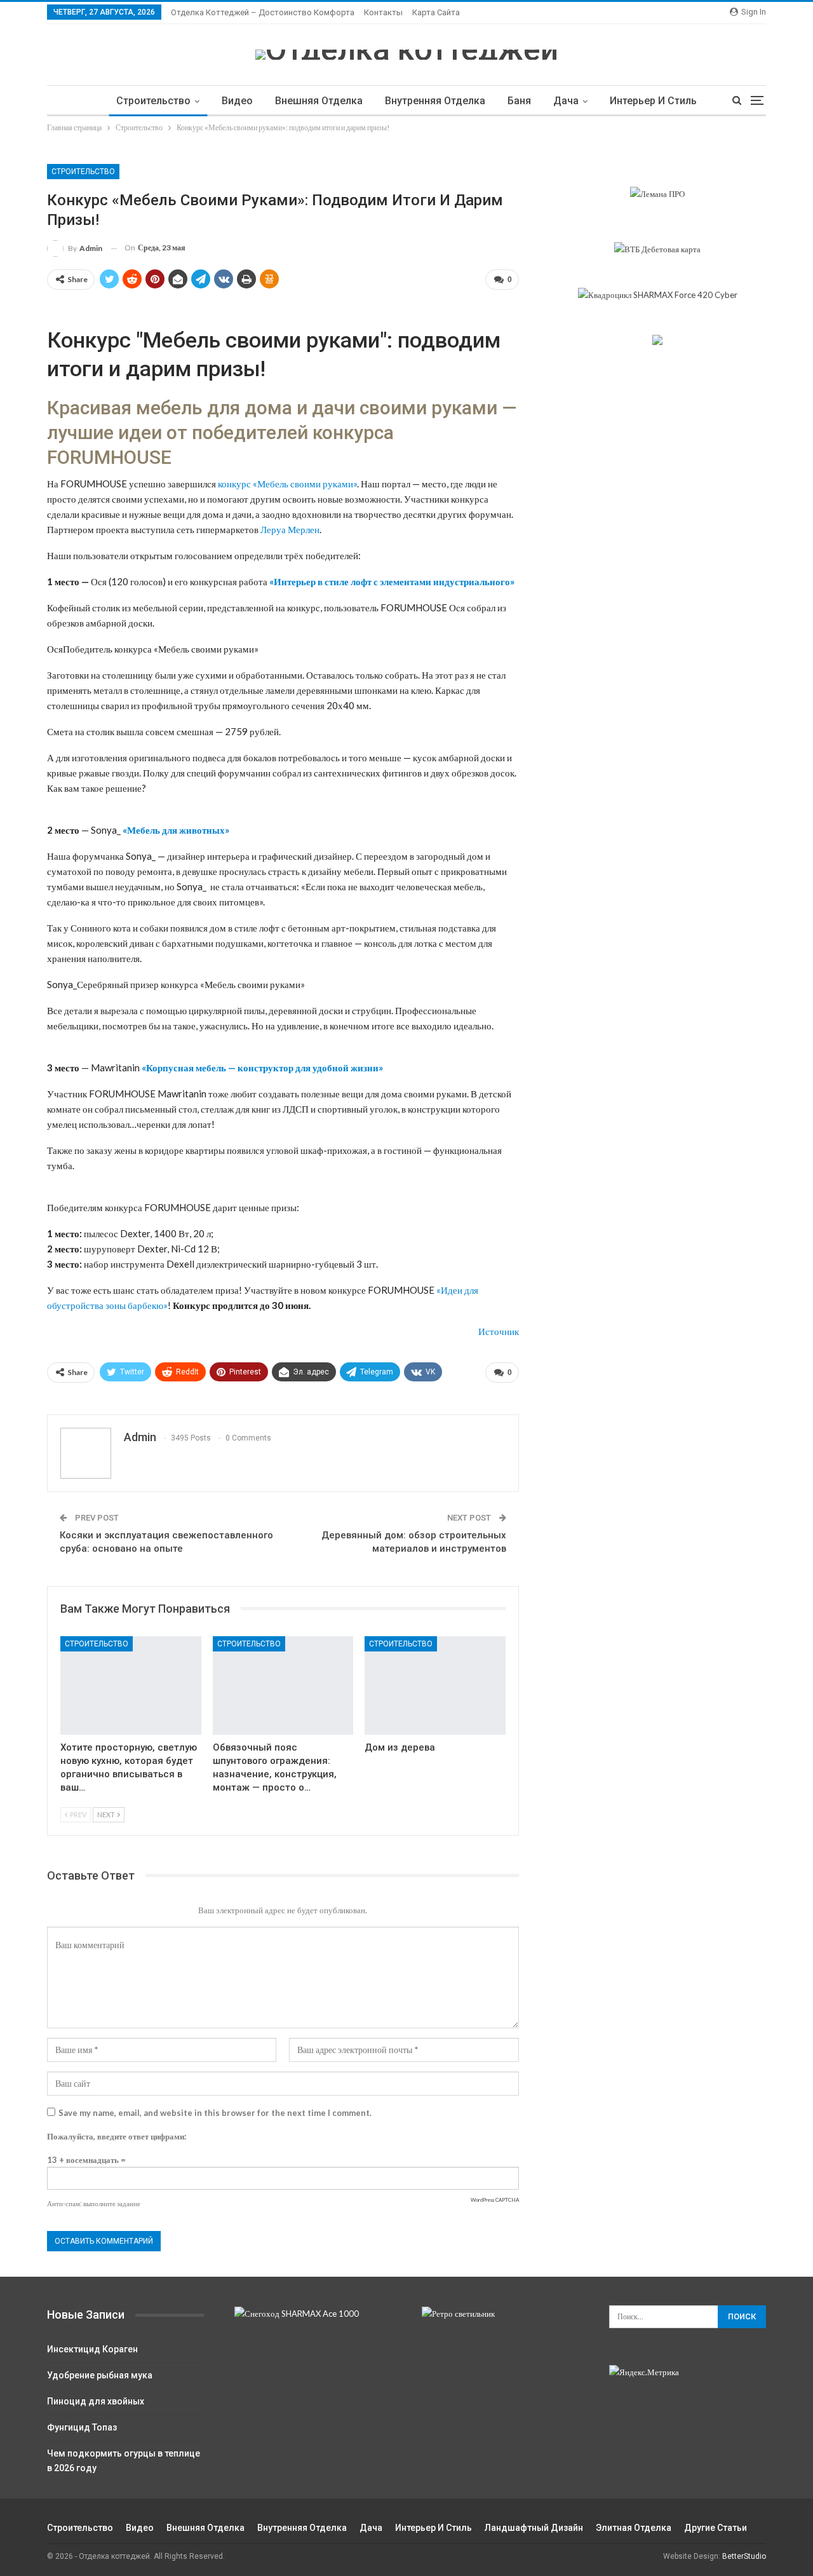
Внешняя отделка (319, 101)
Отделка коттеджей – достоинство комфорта (263, 12)
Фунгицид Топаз (82, 2427)
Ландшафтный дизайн (534, 2528)
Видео (237, 101)
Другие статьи (716, 2528)
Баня (519, 101)
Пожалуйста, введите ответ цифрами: (117, 2136)
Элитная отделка (634, 2528)
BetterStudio (744, 2556)
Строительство (153, 101)
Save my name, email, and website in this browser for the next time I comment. (215, 2113)
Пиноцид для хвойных (96, 2401)
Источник (499, 1331)
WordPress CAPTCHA (495, 2200)
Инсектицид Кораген (92, 2349)
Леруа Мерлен (290, 529)
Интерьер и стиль (653, 101)
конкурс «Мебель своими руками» (287, 484)
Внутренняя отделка (435, 101)
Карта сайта (436, 12)
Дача (566, 101)
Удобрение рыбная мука (100, 2375)
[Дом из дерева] (435, 1685)
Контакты (383, 12)
